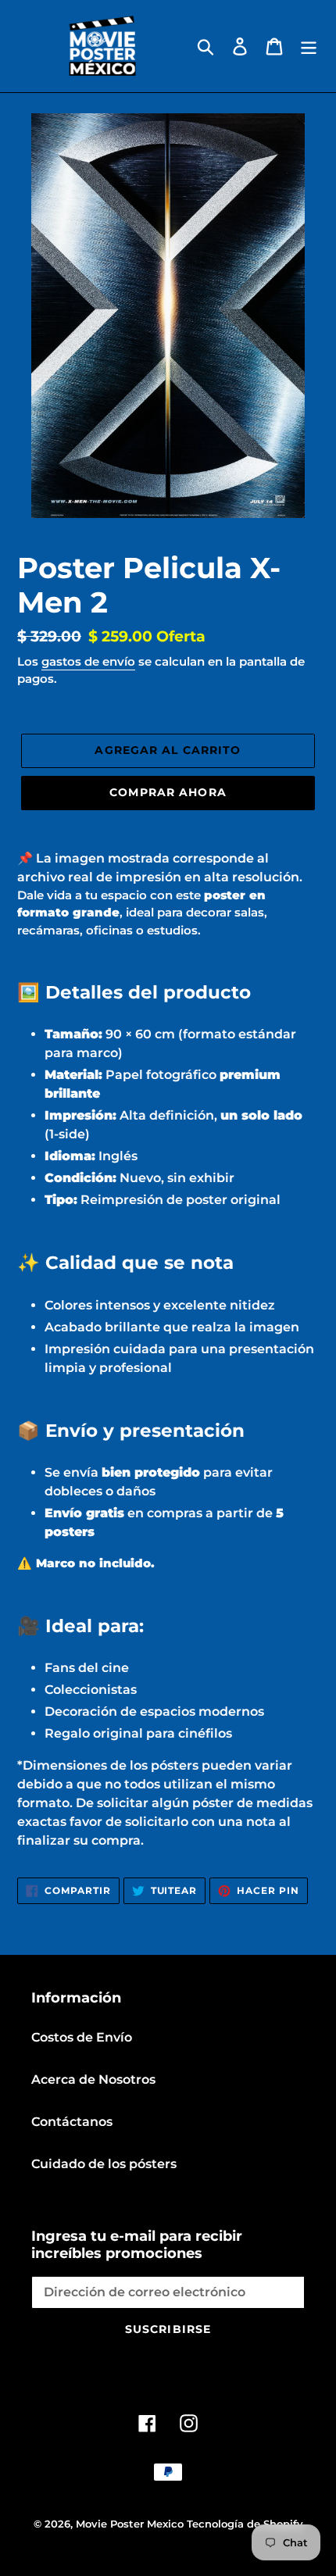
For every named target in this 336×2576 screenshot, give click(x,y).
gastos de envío (88, 661)
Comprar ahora (168, 792)
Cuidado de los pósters (104, 2164)
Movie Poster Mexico (130, 2524)
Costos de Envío (82, 2037)
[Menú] (309, 46)
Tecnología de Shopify (245, 2524)
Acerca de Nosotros (93, 2079)
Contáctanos (72, 2122)
